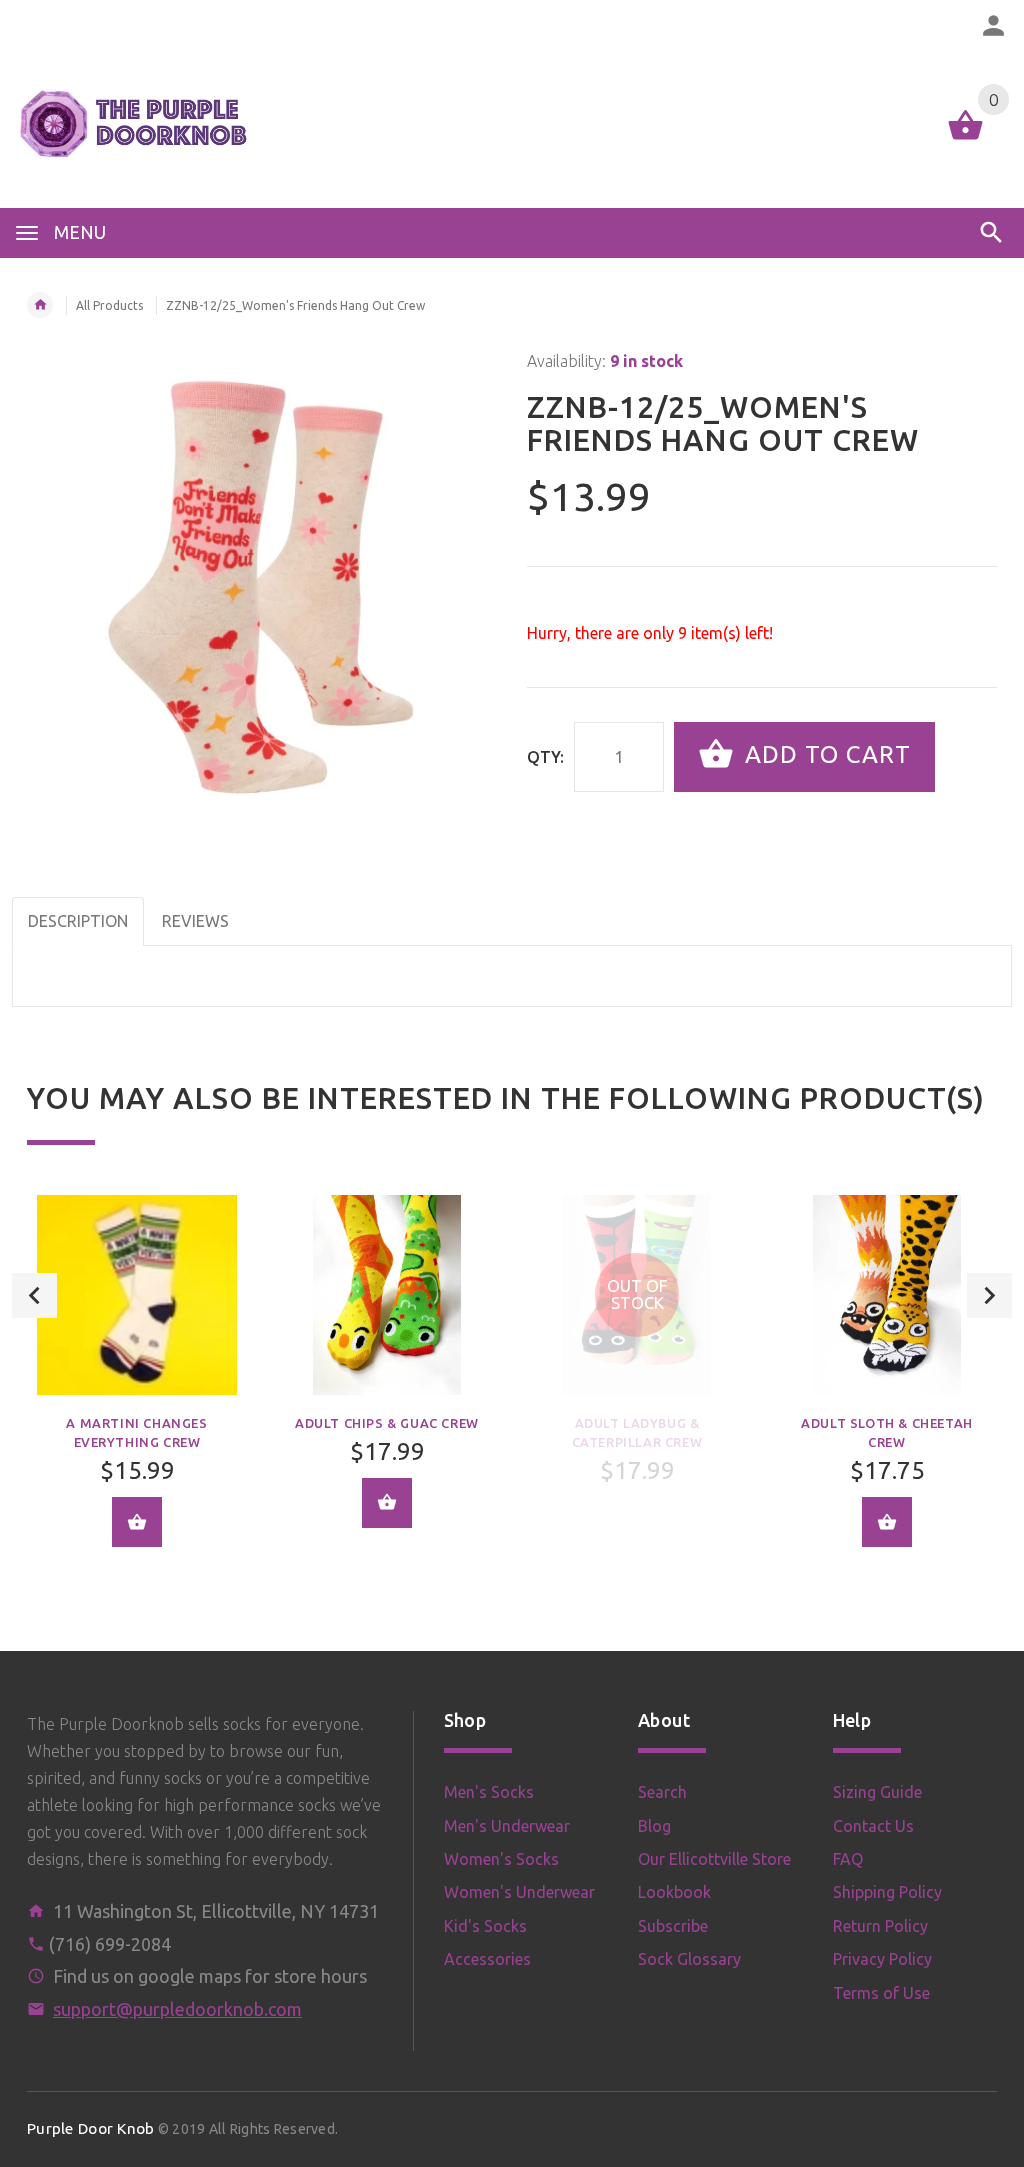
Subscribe (673, 1926)
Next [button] (989, 1295)
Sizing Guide (877, 1792)
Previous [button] (34, 1295)
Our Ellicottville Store (714, 1859)
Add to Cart (824, 754)
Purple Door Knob (90, 2128)
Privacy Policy (882, 1959)
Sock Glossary (689, 1959)
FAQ (848, 1859)
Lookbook (674, 1892)
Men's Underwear (507, 1826)
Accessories (487, 1959)
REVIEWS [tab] (195, 921)
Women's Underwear (519, 1892)
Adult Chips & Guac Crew (387, 1423)
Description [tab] (78, 921)
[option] (137, 1385)
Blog (654, 1826)
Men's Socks (489, 1792)
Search (662, 1792)
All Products (109, 305)
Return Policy (880, 1926)
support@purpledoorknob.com (177, 2009)
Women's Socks (501, 1859)
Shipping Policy (887, 1892)
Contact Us (873, 1826)
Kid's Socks (485, 1926)
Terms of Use (881, 1993)
